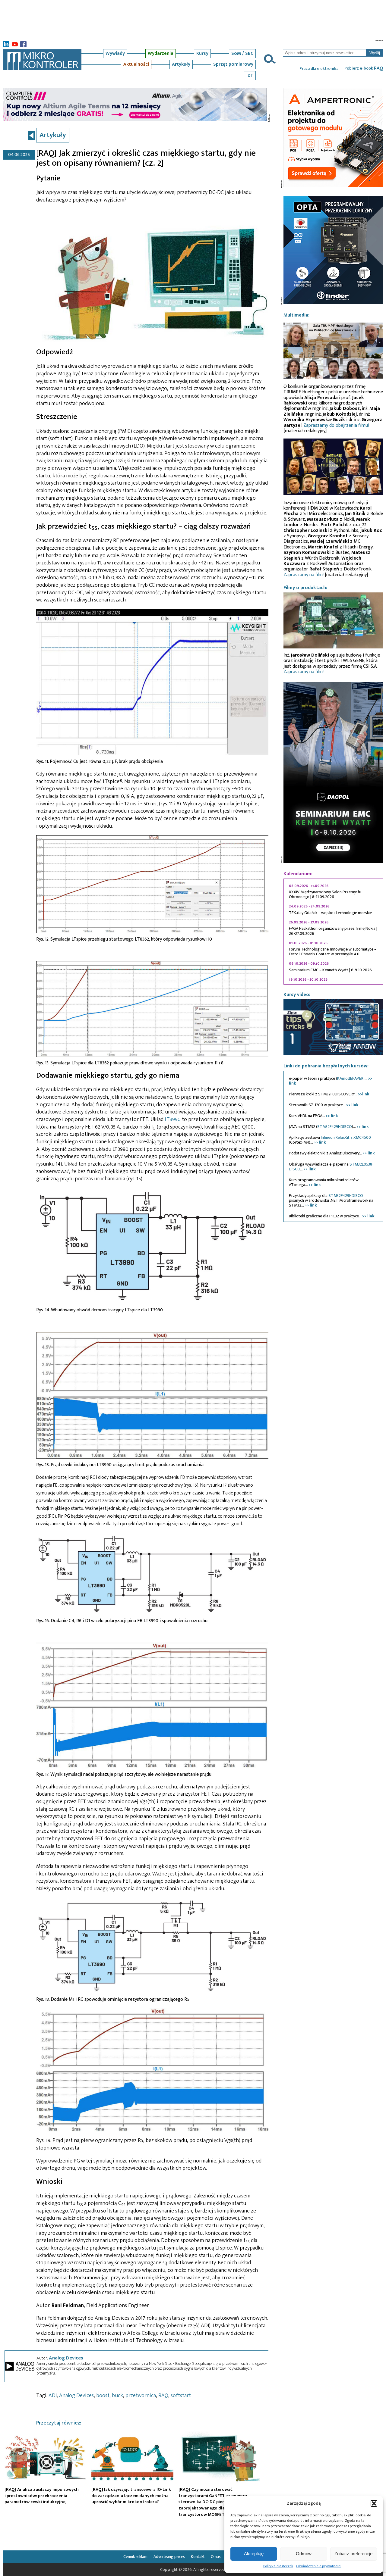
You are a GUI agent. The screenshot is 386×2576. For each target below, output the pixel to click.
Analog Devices (66, 2358)
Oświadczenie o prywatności (319, 2566)
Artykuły (181, 64)
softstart (181, 2396)
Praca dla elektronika (319, 69)
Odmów (304, 2554)
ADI (53, 2396)
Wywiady (115, 53)
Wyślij (375, 53)
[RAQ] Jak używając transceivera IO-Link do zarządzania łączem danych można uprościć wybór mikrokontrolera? (131, 2496)
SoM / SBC (242, 53)
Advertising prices (169, 2557)
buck (117, 2396)
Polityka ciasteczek (278, 2566)
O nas (216, 2557)
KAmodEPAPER (350, 1078)
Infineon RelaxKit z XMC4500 (346, 1137)
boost (103, 2396)
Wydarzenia (161, 53)
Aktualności (136, 64)
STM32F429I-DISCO (335, 1127)
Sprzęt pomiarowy (233, 64)
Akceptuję (254, 2554)
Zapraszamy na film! (304, 575)
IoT (250, 75)
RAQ (163, 2396)
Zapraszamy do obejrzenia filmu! (336, 425)
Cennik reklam (135, 2557)
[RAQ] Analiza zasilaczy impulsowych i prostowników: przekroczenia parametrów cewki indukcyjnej (42, 2496)
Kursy (202, 53)
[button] (374, 2503)
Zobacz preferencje (353, 2554)
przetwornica (141, 2396)
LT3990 (173, 1119)
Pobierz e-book (364, 68)
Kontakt (198, 2557)
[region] (333, 932)
